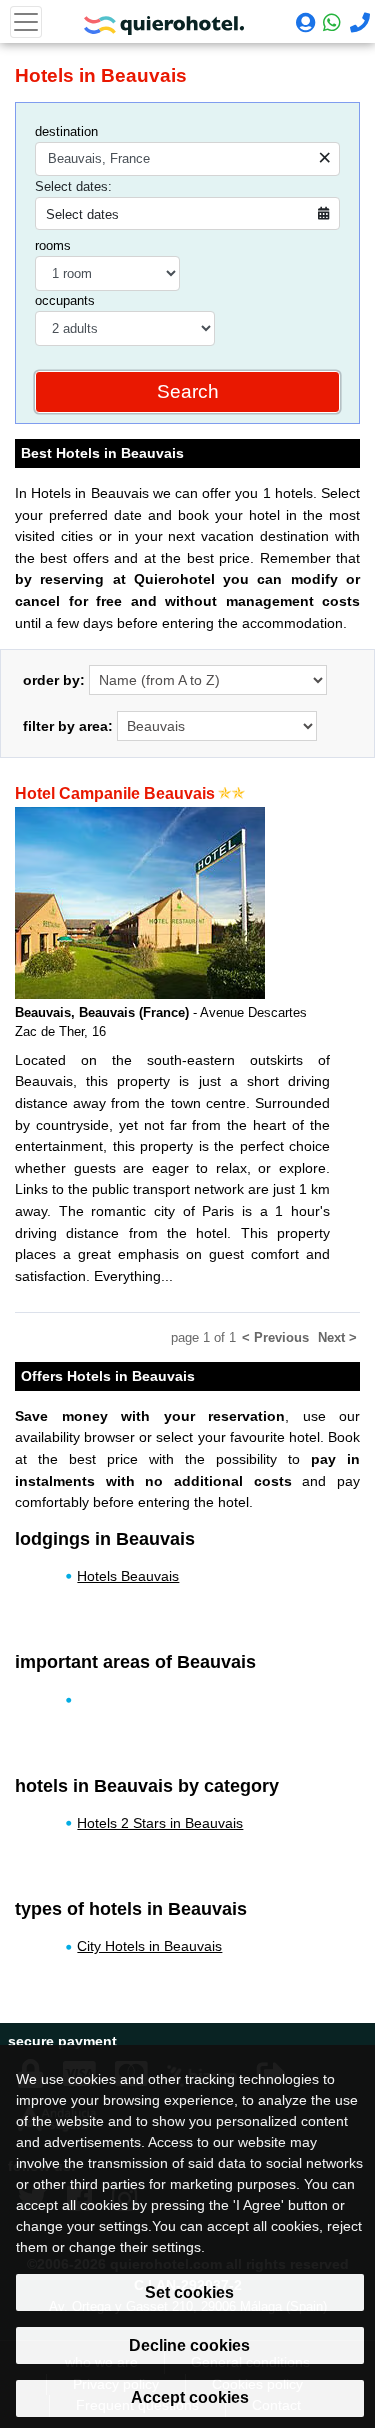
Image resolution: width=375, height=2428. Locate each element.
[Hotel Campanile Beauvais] (140, 902)
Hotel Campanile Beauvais (115, 793)
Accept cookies (190, 2397)
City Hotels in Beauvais (149, 1946)
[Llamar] (357, 25)
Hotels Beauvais (128, 1576)
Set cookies (189, 2292)
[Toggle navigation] (26, 22)
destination (66, 131)
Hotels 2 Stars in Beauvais (160, 1823)
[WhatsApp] (330, 22)
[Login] (303, 25)
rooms (53, 245)
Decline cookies (189, 2345)
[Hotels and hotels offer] (164, 20)
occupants (65, 300)
